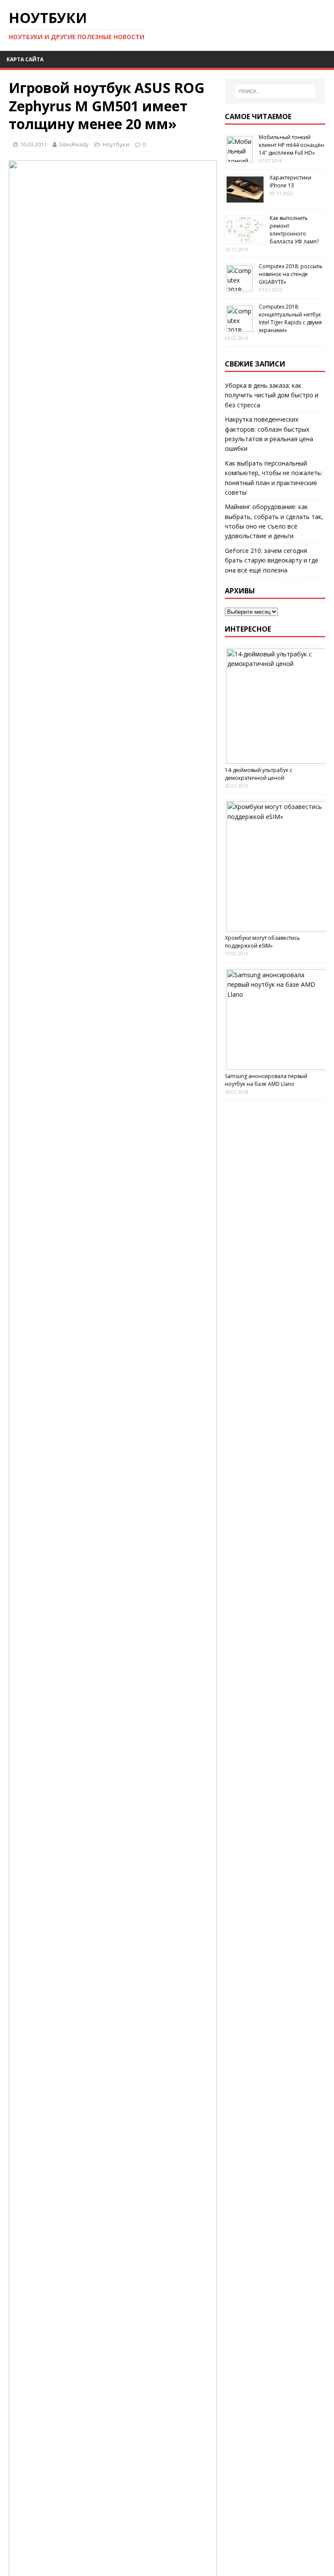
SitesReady (74, 144)
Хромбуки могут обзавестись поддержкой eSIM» (262, 942)
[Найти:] (275, 91)
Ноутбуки (116, 144)
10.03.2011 (33, 144)
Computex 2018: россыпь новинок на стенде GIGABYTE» (291, 274)
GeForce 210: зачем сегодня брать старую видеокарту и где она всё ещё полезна (272, 560)
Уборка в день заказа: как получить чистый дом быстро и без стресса (272, 395)
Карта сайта (25, 59)
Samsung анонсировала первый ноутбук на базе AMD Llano (266, 1080)
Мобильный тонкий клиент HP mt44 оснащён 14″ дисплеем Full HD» (291, 145)
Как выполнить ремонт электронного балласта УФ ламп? (294, 230)
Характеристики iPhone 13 (291, 181)
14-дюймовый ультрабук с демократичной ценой (259, 774)
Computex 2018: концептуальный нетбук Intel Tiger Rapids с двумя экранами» (290, 318)
